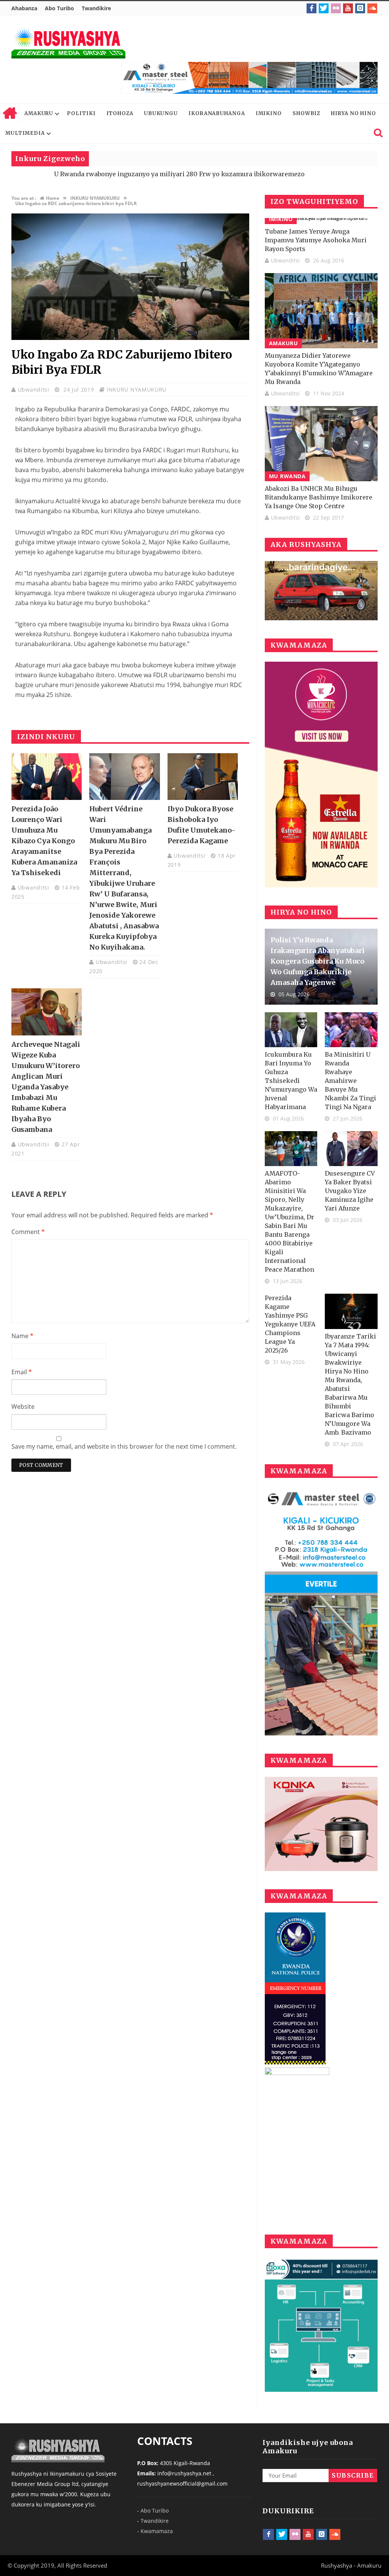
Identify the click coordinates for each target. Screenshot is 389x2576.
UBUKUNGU (161, 113)
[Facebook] (312, 8)
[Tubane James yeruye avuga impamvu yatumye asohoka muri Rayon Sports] (321, 221)
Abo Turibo (59, 8)
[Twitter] (324, 8)
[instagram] (360, 8)
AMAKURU (39, 113)
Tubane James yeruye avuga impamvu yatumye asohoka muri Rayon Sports (316, 240)
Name (22, 1336)
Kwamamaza (157, 2531)
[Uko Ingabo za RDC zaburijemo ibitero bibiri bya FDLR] (130, 338)
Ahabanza (24, 8)
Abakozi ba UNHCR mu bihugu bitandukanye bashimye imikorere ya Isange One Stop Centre (319, 497)
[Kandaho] (249, 78)
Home (9, 114)
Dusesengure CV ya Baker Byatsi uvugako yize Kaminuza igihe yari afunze (350, 1191)
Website (23, 1407)
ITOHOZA (120, 113)
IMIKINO (269, 113)
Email (22, 1372)
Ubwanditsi (35, 390)
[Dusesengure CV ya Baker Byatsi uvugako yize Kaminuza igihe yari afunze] (351, 1149)
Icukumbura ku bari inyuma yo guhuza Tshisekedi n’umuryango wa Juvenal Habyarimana (291, 1081)
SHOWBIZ (306, 113)
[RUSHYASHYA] (68, 43)
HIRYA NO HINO (353, 113)
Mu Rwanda (287, 476)
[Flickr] (336, 8)
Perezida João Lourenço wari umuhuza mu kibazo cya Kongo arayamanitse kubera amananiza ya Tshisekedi (44, 841)
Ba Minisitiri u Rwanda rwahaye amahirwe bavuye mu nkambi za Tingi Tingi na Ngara (350, 1081)
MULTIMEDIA (25, 133)
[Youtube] (348, 8)
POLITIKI (81, 113)
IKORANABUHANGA (217, 113)
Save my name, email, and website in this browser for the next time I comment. (124, 1446)
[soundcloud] (372, 8)
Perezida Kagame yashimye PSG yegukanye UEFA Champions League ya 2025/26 (290, 1324)
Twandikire (96, 8)
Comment (28, 1232)
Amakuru (284, 343)
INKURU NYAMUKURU (137, 390)
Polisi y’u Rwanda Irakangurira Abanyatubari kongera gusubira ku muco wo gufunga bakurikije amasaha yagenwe (318, 961)
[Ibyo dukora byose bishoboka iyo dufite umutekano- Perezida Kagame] (203, 777)
